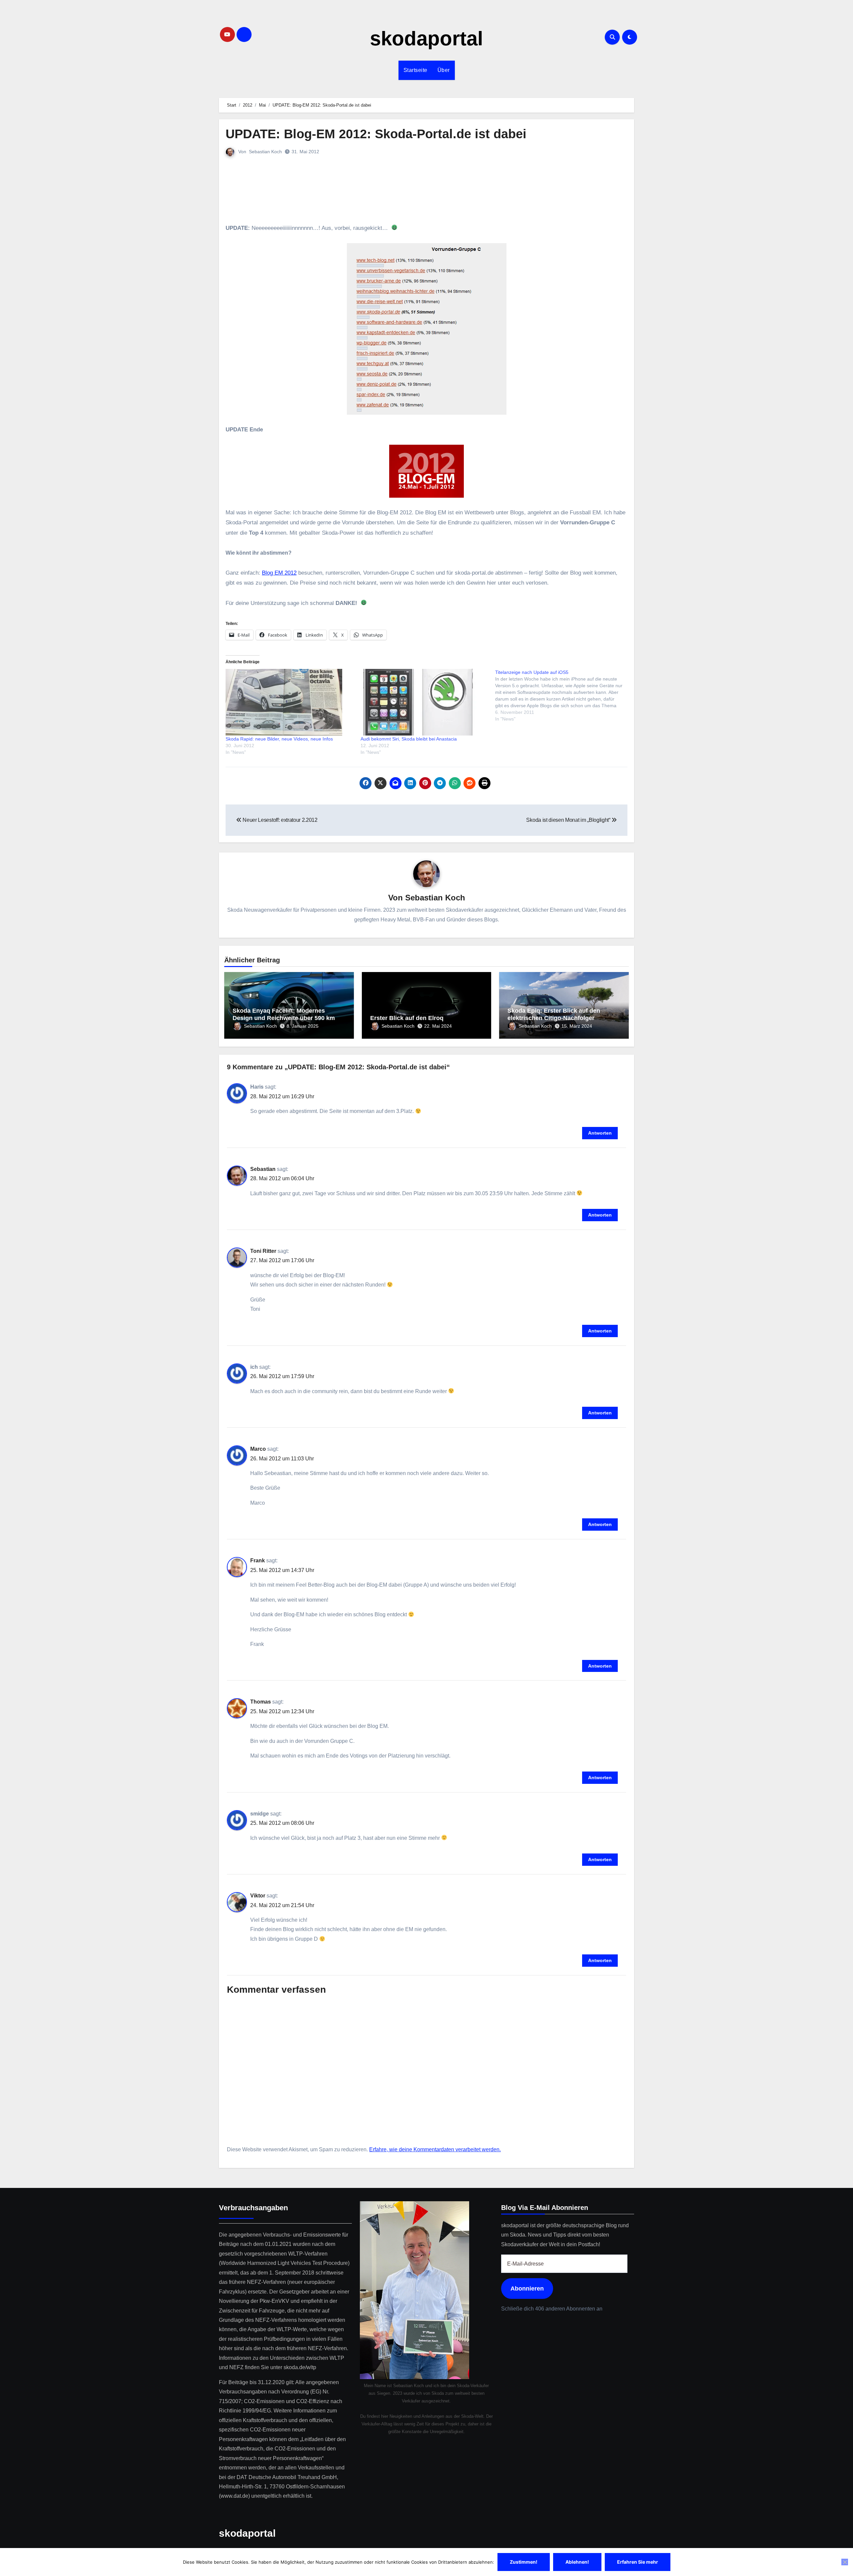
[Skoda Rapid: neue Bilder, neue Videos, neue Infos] (290, 702)
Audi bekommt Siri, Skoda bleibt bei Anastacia (409, 739)
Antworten (600, 1133)
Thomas (261, 1702)
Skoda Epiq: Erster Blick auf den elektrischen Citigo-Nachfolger (554, 1014)
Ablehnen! (577, 2562)
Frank (258, 1560)
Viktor (258, 1896)
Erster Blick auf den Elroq (407, 1018)
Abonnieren (527, 2289)
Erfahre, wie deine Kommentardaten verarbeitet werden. (435, 2149)
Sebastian (263, 1169)
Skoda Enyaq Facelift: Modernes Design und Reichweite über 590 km (284, 1014)
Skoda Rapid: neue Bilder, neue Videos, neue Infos (279, 739)
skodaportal (426, 38)
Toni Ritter (263, 1251)
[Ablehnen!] (845, 2562)
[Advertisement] (427, 190)
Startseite (416, 70)
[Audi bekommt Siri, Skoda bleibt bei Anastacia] (425, 702)
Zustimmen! (524, 2562)
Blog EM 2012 (279, 573)
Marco (258, 1449)
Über (444, 70)
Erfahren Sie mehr (638, 2562)
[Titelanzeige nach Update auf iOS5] (563, 696)
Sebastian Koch (265, 152)
